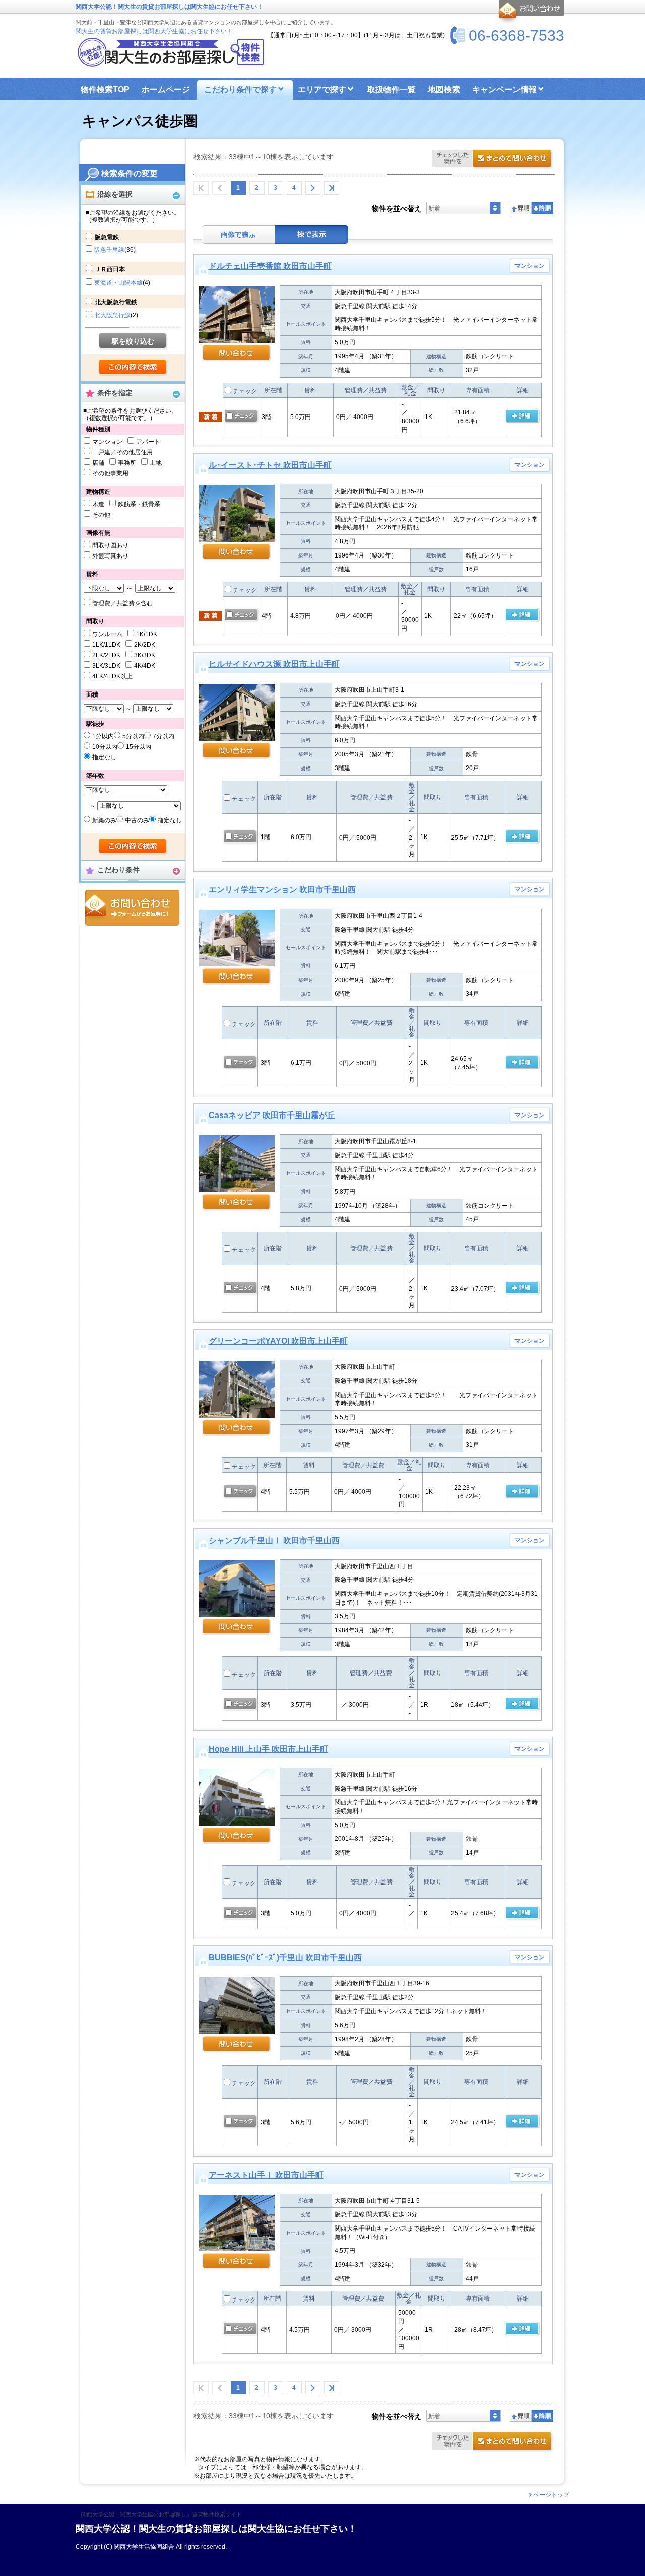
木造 (98, 504)
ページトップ (551, 2495)
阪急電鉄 (107, 237)
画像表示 (238, 234)
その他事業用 (110, 473)
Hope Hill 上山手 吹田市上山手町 (268, 1749)
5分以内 (133, 736)
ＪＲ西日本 (110, 269)
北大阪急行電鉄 (116, 302)
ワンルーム (107, 634)
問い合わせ (237, 354)
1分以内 (103, 736)
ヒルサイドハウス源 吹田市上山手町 (274, 664)
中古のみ (137, 820)
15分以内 (139, 747)
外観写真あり (110, 556)
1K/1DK (147, 634)
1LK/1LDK (106, 645)
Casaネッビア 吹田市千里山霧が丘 (272, 1115)
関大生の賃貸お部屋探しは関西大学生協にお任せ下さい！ (154, 31)
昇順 (521, 208)
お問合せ (132, 908)
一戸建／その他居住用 (122, 452)
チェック (244, 391)
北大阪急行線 (112, 315)
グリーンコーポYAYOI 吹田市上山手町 (278, 1341)
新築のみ (104, 820)
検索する (133, 368)
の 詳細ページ (522, 416)
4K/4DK (145, 666)
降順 (542, 208)
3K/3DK (145, 655)
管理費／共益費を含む (122, 603)
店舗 (98, 463)
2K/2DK (145, 645)
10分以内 (105, 747)
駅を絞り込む (133, 341)
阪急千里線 (109, 250)
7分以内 (164, 736)
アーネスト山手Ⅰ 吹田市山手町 (266, 2175)
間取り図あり (110, 545)
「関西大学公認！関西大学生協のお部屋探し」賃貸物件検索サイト (159, 2514)
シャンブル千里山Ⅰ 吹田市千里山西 (274, 1540)
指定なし (104, 757)
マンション (107, 442)
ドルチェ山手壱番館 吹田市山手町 (270, 266)
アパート (148, 442)
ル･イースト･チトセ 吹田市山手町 (270, 465)
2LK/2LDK (106, 655)
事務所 (127, 463)
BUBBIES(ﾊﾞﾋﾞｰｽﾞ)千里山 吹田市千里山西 (285, 1957)
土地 (156, 463)
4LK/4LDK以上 (112, 676)
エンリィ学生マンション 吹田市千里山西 (282, 890)
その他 (101, 515)
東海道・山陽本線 (118, 283)
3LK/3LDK (106, 666)
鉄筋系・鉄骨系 (139, 504)
